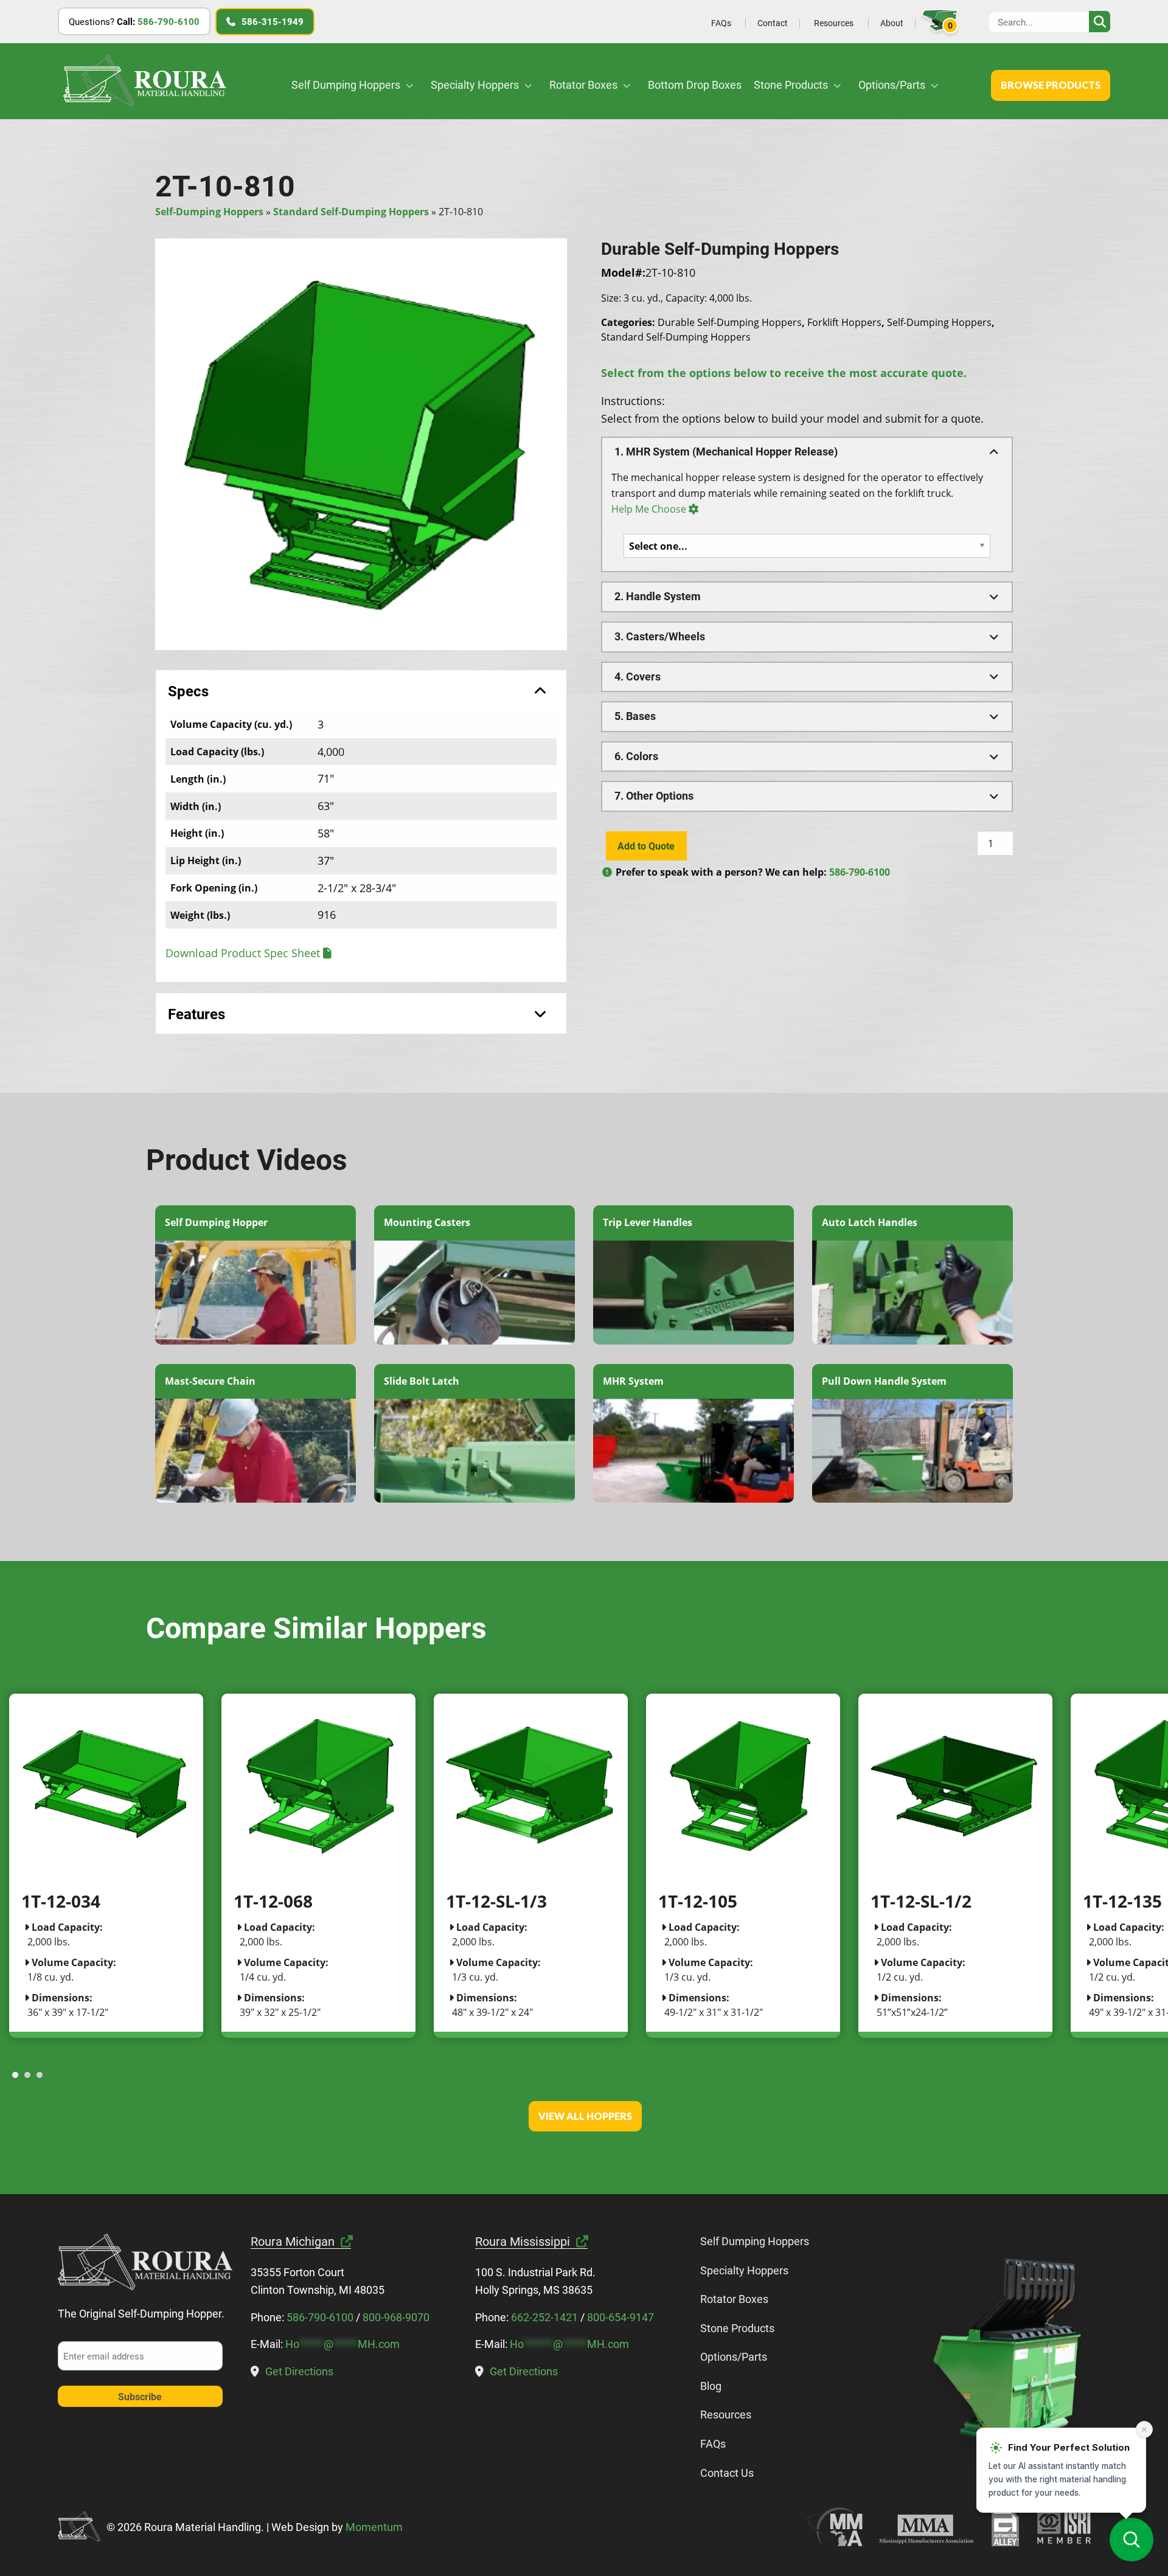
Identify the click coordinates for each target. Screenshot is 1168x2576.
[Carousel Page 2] (27, 2075)
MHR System (633, 1381)
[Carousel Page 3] (40, 2075)
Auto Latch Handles (870, 1222)
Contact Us (727, 2473)
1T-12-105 (698, 1901)
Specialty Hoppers (476, 85)
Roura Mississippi (523, 2241)
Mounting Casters (427, 1222)
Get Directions (299, 2371)
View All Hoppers (585, 2116)
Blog (711, 2386)
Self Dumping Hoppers (347, 85)
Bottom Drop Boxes (695, 85)
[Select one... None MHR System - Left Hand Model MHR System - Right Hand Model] (807, 546)
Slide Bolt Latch (422, 1381)
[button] (807, 452)
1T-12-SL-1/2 (921, 1901)
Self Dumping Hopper (216, 1222)
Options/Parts (893, 85)
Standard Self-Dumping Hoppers (351, 212)
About (892, 23)
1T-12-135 (1122, 1901)
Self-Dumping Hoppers (209, 212)
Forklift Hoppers (844, 322)
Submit (1100, 22)
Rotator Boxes (585, 85)
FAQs (721, 23)
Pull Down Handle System (884, 1381)
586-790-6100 (860, 872)
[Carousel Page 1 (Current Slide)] (15, 2075)
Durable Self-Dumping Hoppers (730, 322)
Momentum (374, 2527)
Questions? (134, 21)
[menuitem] (721, 23)
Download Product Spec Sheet (243, 953)
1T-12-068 (273, 1901)
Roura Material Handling (144, 81)
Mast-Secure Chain (210, 1381)
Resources (834, 23)
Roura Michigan (293, 2241)
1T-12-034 (61, 1901)
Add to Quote (646, 846)
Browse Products (1051, 85)
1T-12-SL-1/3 (496, 1901)
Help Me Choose (649, 509)
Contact (773, 23)
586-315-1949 (273, 21)
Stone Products (792, 85)
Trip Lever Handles (648, 1222)
